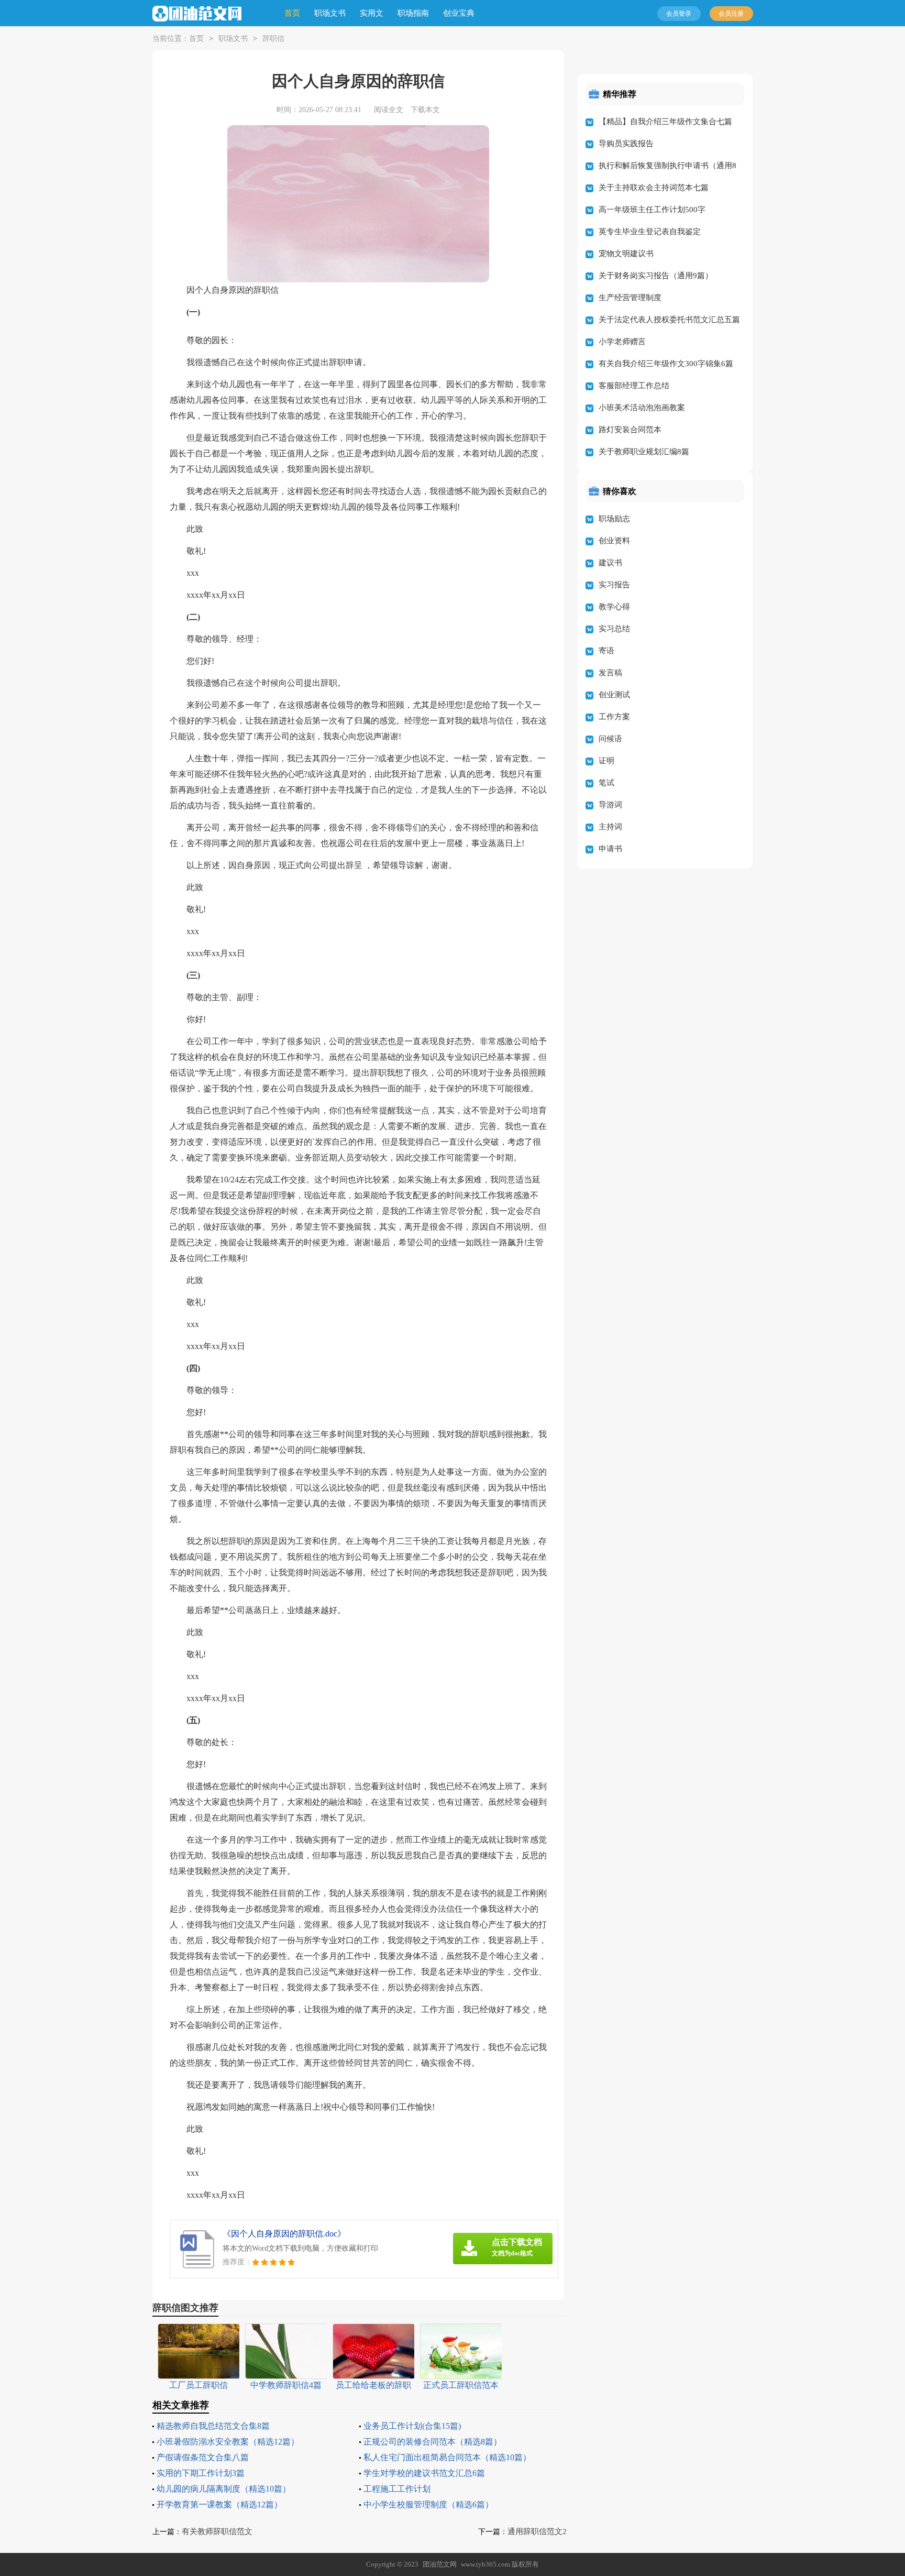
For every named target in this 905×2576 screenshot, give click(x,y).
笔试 (606, 783)
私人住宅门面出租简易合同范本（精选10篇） (447, 2457)
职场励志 (614, 519)
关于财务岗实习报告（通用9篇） (656, 276)
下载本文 (425, 110)
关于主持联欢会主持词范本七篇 (654, 188)
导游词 (610, 805)
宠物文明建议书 (626, 254)
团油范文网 (440, 2564)
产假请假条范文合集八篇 (203, 2457)
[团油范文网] (197, 14)
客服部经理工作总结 (634, 386)
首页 (292, 13)
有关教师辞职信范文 (217, 2531)
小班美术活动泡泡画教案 (642, 408)
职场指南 (413, 13)
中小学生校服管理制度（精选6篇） (428, 2504)
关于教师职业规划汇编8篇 (644, 452)
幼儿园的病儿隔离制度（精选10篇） (224, 2489)
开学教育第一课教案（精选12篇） (219, 2504)
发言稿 (610, 673)
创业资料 (614, 541)
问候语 (610, 739)
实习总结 (614, 629)
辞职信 (273, 39)
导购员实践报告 (626, 144)
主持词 (610, 827)
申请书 (610, 849)
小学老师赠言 (622, 342)
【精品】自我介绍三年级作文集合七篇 (665, 122)
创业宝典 (459, 13)
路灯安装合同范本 (630, 430)
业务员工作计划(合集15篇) (412, 2426)
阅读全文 (389, 110)
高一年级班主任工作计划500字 (652, 210)
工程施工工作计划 (397, 2489)
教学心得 (614, 607)
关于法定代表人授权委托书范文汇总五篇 (669, 320)
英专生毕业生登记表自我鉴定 (650, 232)
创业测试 (614, 695)
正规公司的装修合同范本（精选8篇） (433, 2442)
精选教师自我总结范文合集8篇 (213, 2426)
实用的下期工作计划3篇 (201, 2473)
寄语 (606, 651)
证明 (606, 761)
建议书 (610, 563)
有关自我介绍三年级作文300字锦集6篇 (666, 364)
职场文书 (330, 13)
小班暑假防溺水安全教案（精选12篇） (228, 2442)
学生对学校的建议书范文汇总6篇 (424, 2473)
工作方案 (614, 717)
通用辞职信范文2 (537, 2531)
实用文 (372, 13)
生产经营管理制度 (630, 298)
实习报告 (614, 585)
